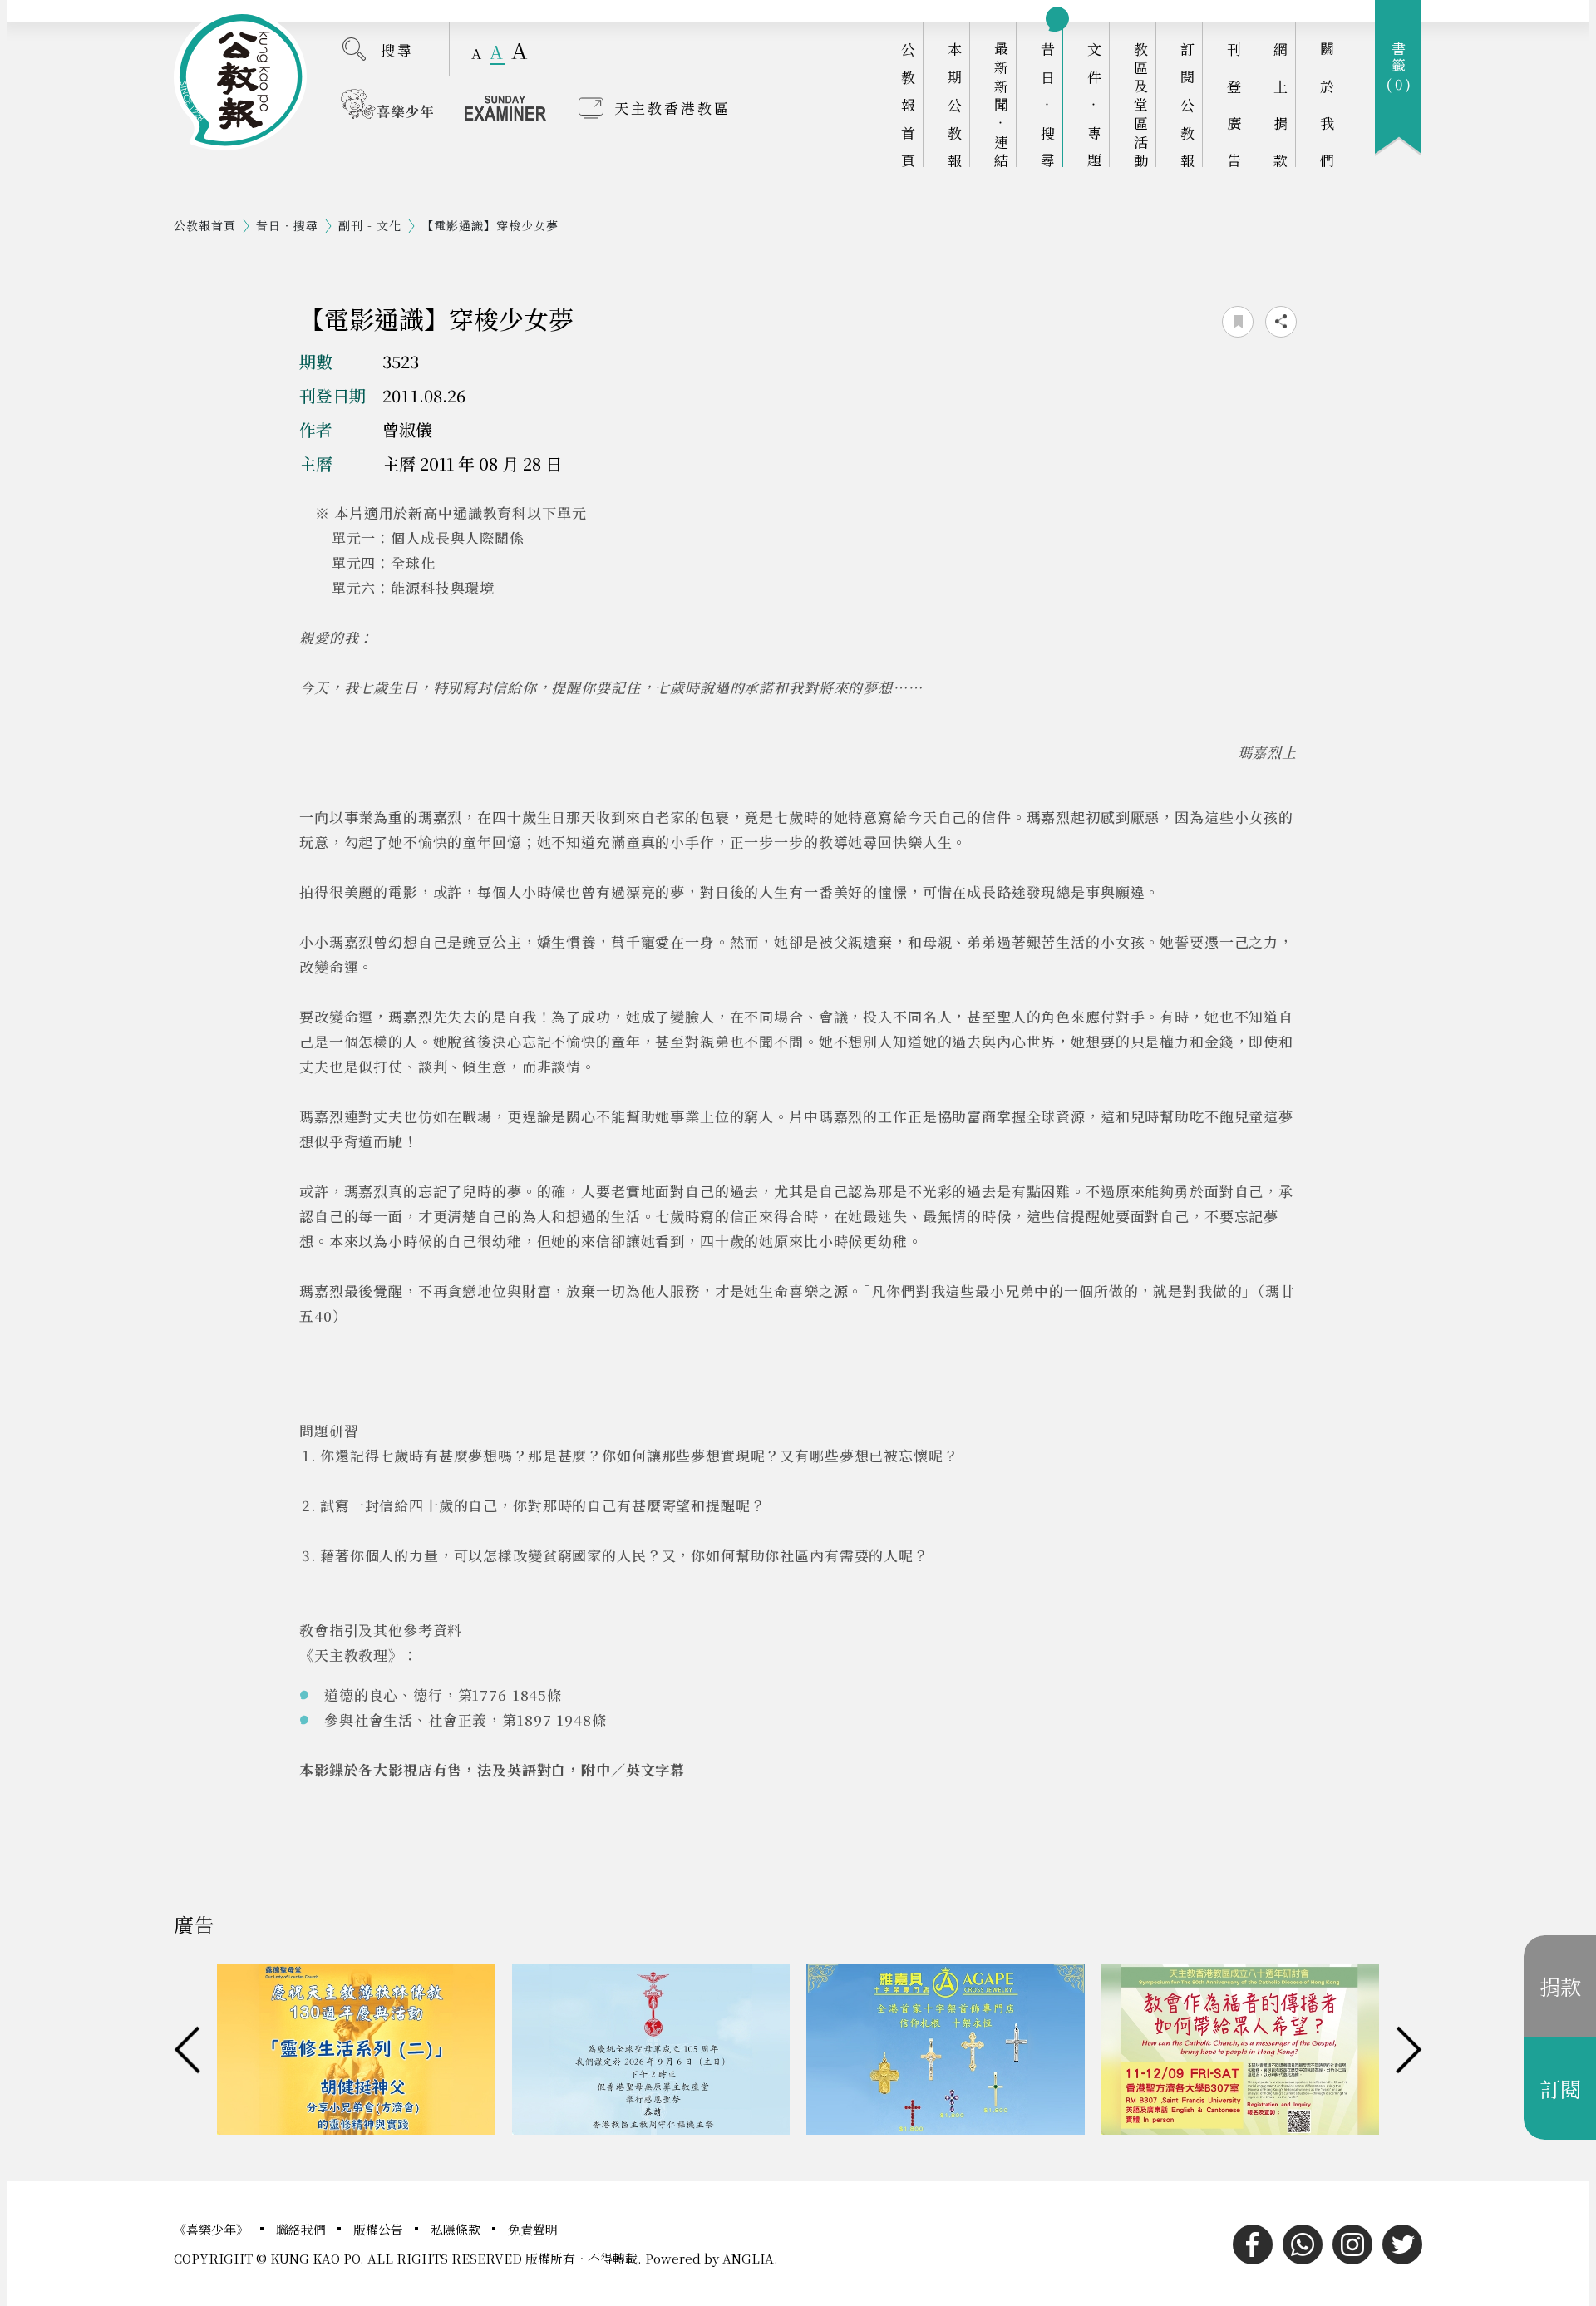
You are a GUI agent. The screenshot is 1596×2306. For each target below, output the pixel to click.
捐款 (1560, 1986)
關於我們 (1327, 104)
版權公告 (380, 2229)
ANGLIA (748, 2258)
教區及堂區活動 (1141, 104)
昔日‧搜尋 (1048, 104)
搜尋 (397, 49)
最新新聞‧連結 (1001, 104)
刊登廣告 (1234, 104)
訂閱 (1560, 2088)
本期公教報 (955, 104)
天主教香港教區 (672, 108)
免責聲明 (533, 2229)
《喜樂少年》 (213, 2229)
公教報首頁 (908, 104)
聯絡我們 (303, 2229)
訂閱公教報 (1187, 104)
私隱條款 (457, 2229)
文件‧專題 (1094, 104)
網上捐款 (1281, 104)
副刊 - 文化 (370, 225)
